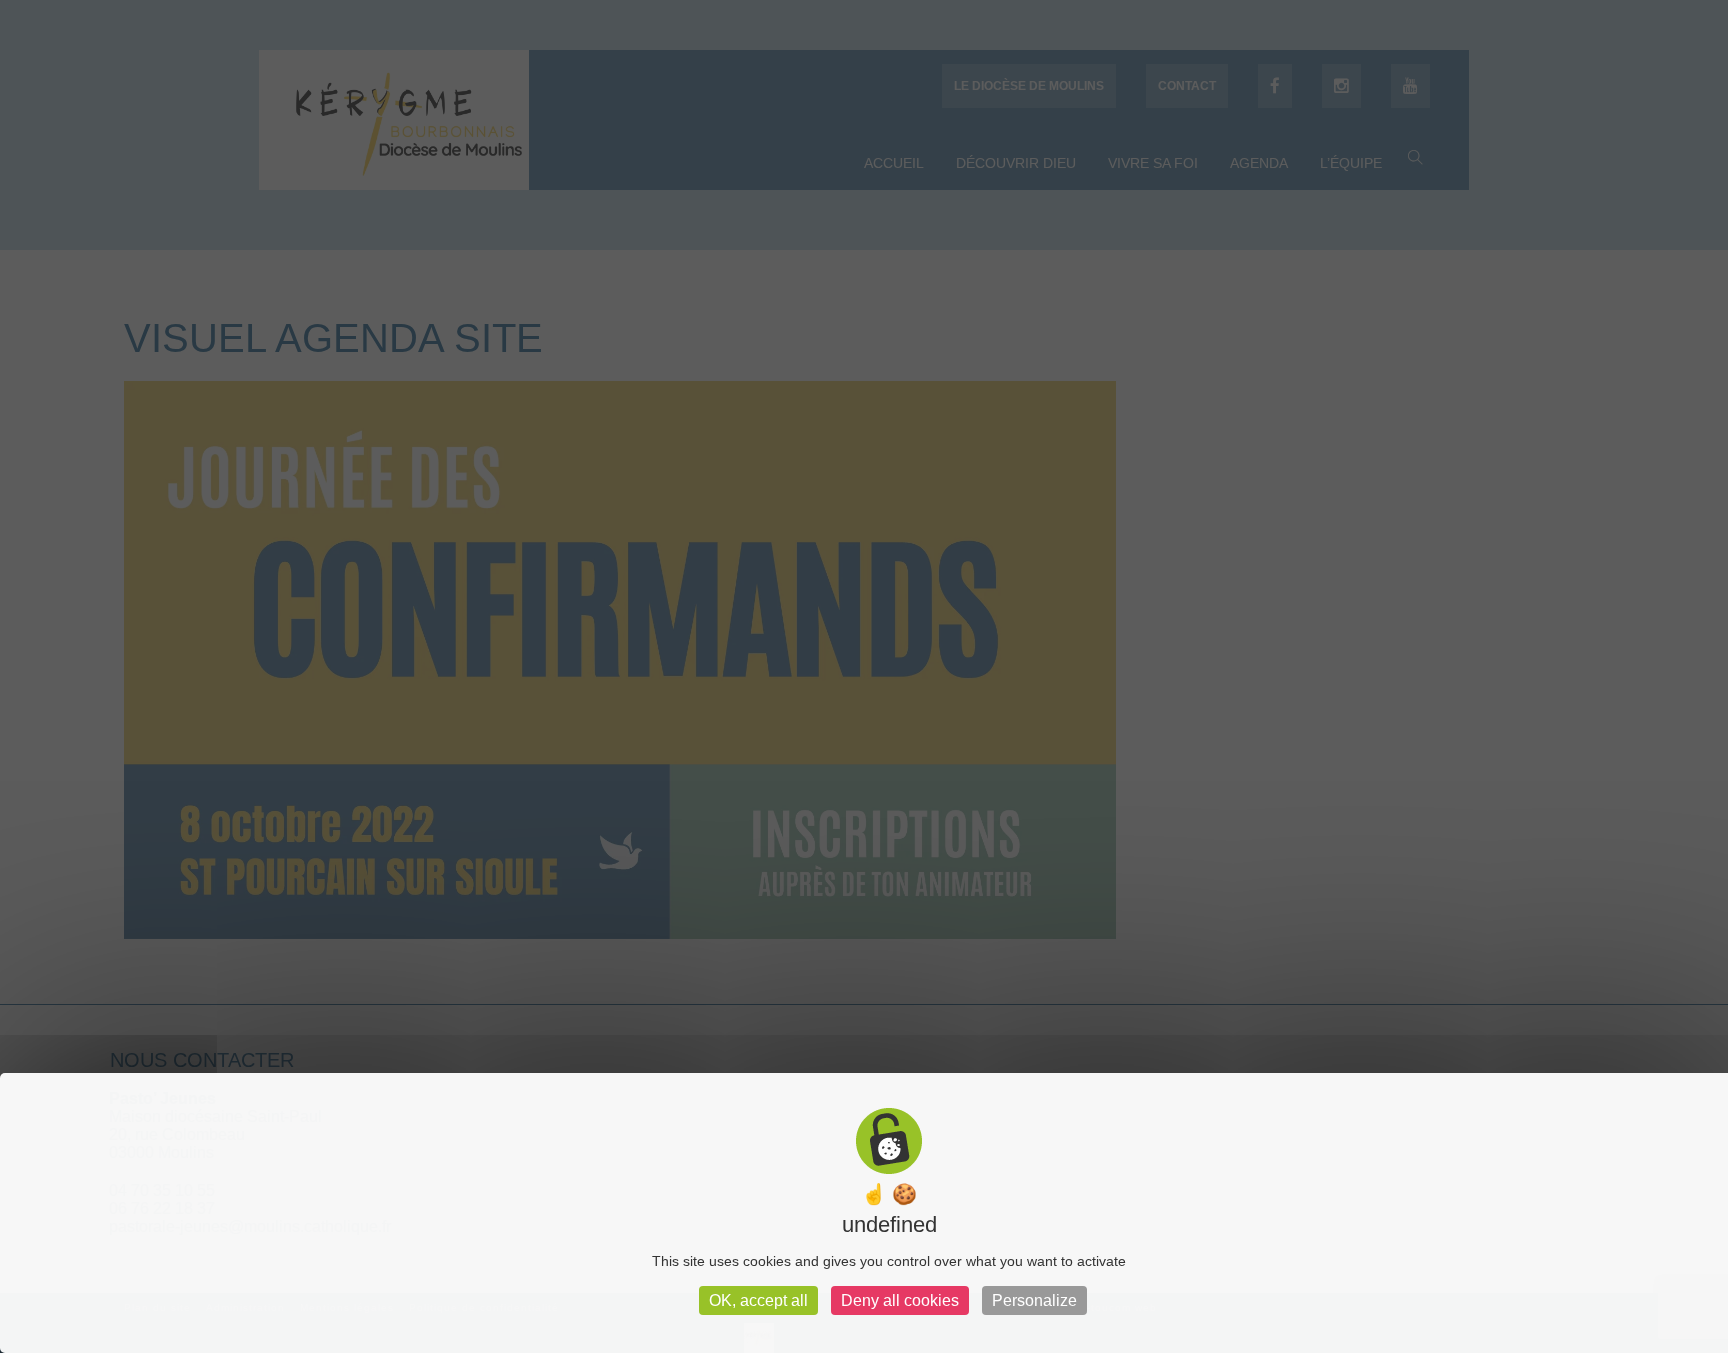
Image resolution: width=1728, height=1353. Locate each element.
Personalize (1034, 1300)
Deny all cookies (900, 1300)
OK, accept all (758, 1300)
